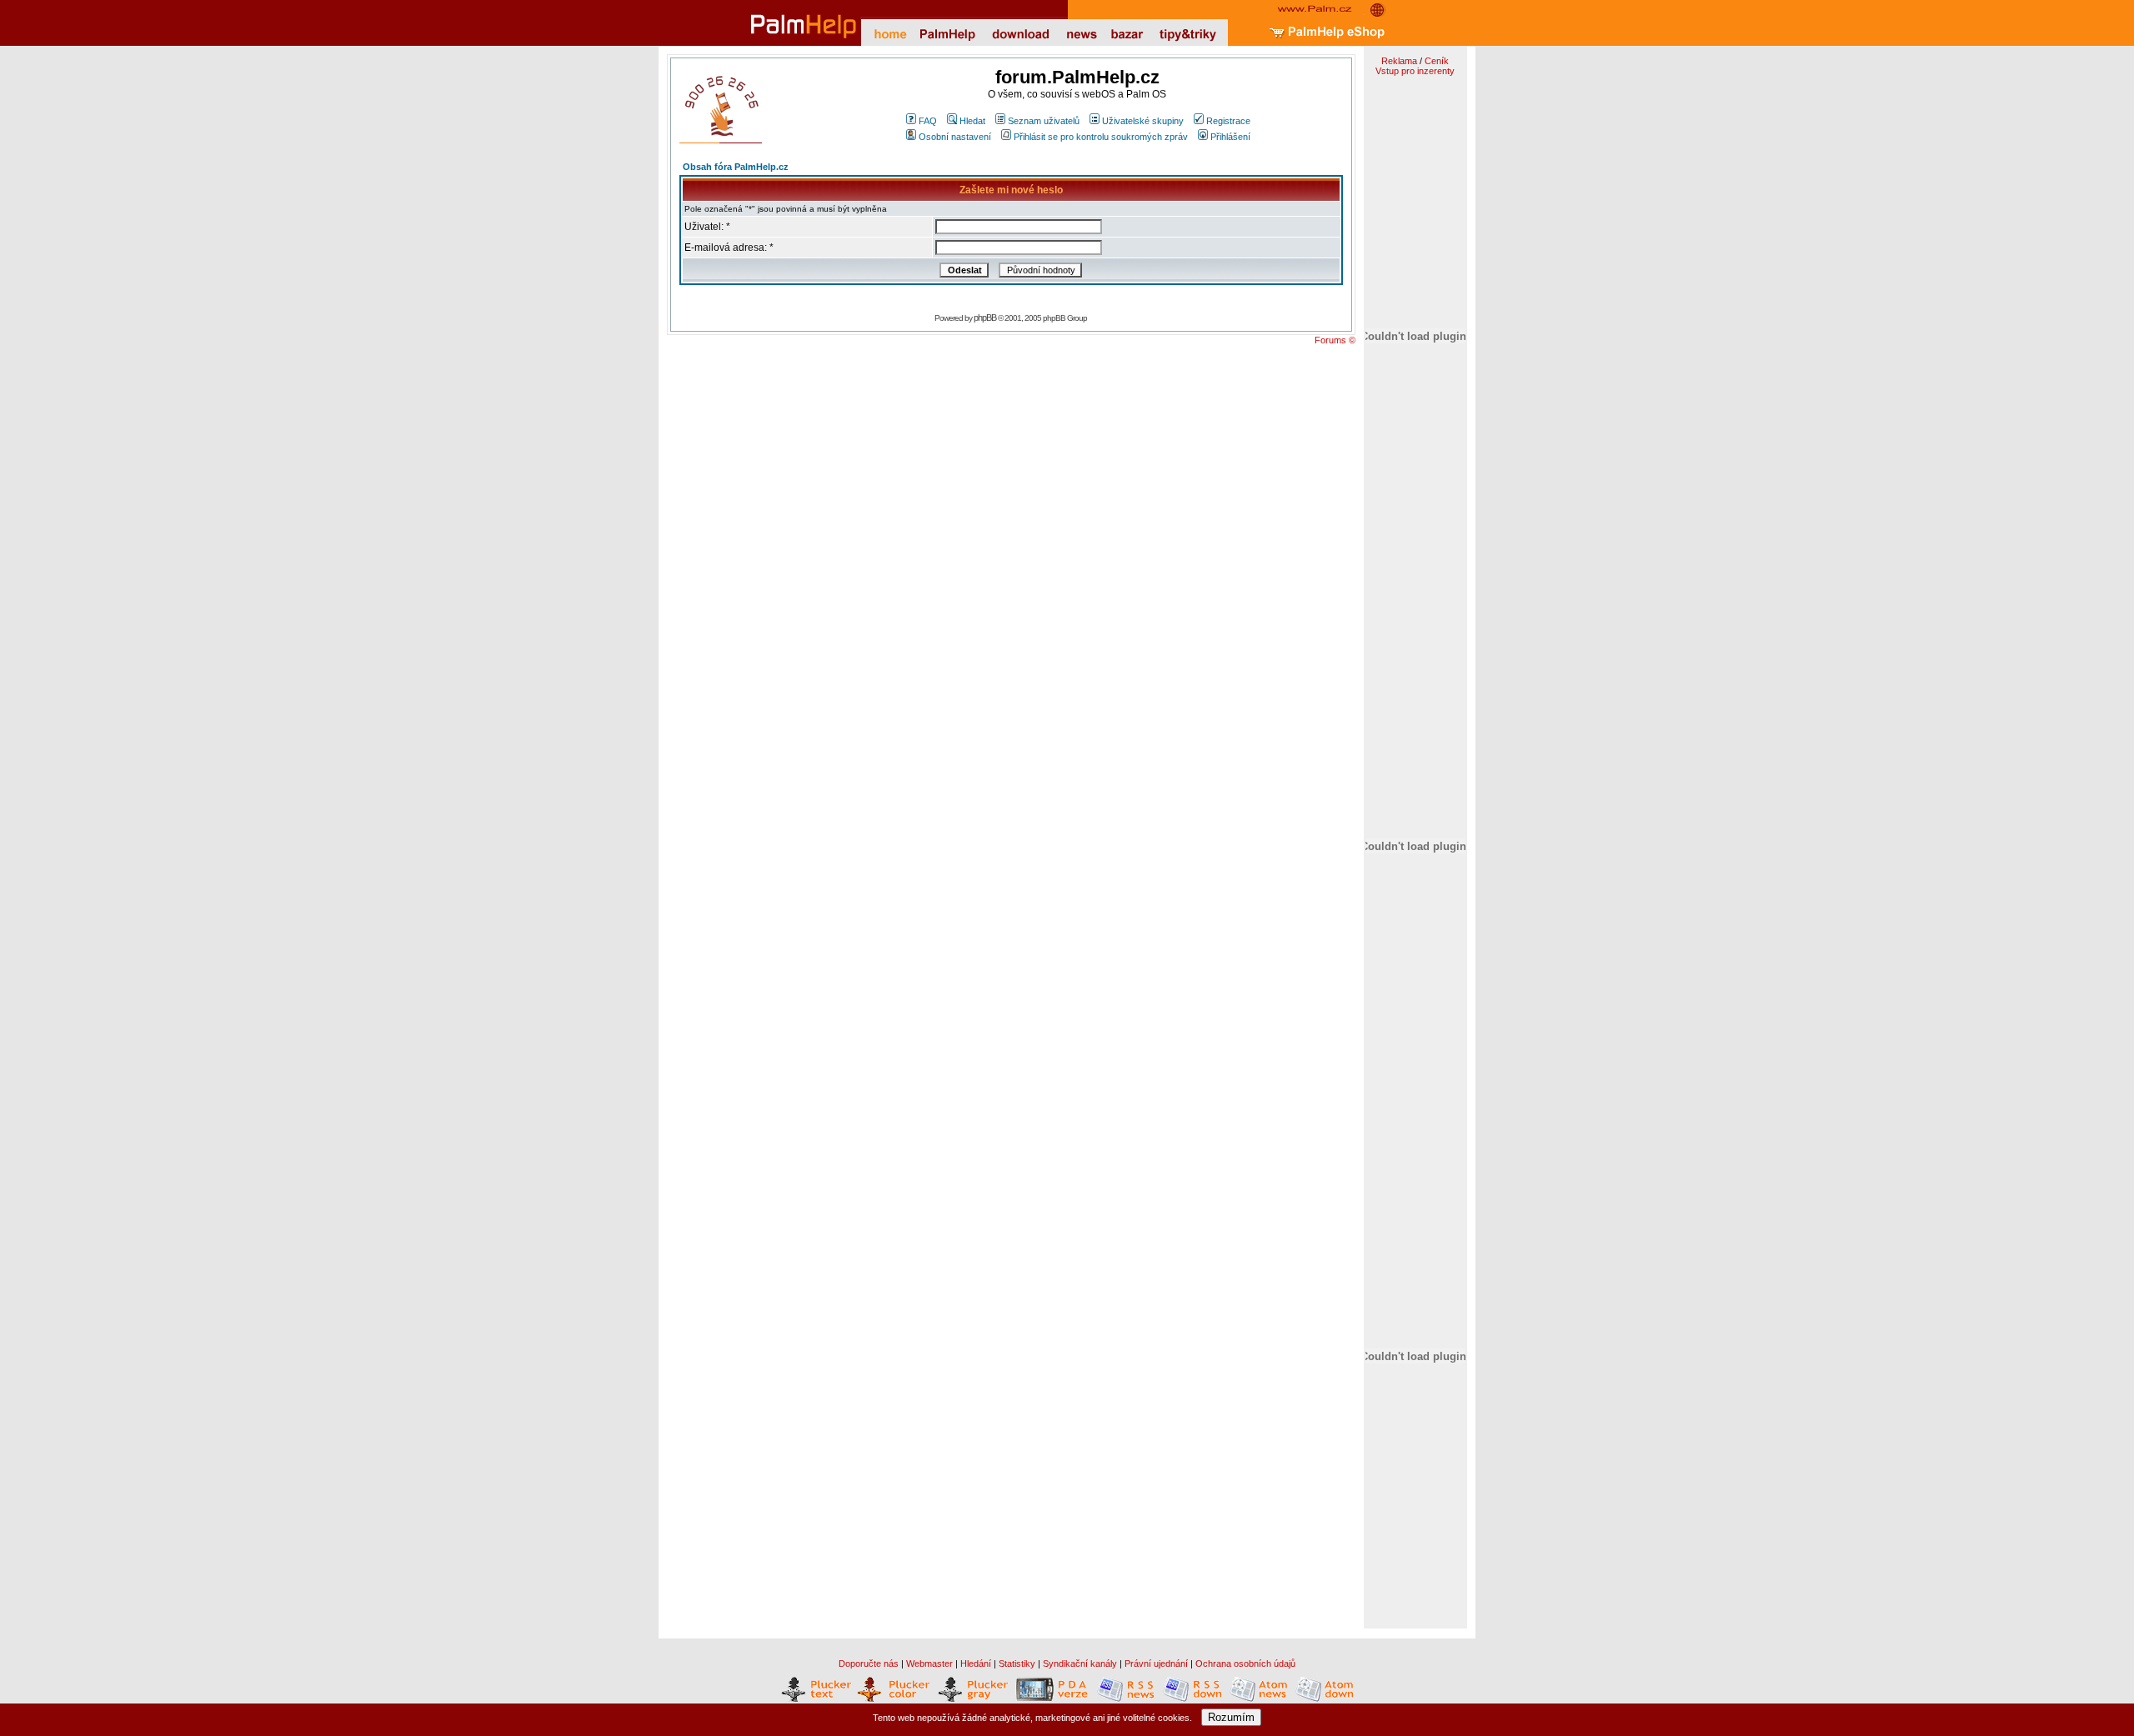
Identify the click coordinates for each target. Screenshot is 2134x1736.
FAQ (928, 121)
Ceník (1437, 61)
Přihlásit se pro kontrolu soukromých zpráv (1101, 137)
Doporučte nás (869, 1663)
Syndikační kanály (1080, 1663)
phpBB (985, 318)
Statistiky (1017, 1663)
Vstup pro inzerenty (1415, 71)
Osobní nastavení (955, 137)
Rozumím (1231, 1717)
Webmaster (929, 1663)
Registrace (1228, 121)
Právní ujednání (1156, 1663)
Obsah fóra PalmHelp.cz (736, 167)
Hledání (976, 1663)
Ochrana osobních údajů (1245, 1663)
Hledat (972, 121)
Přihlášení (1230, 137)
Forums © (1335, 340)
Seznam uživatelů (1044, 121)
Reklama (1399, 61)
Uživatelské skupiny (1143, 121)
